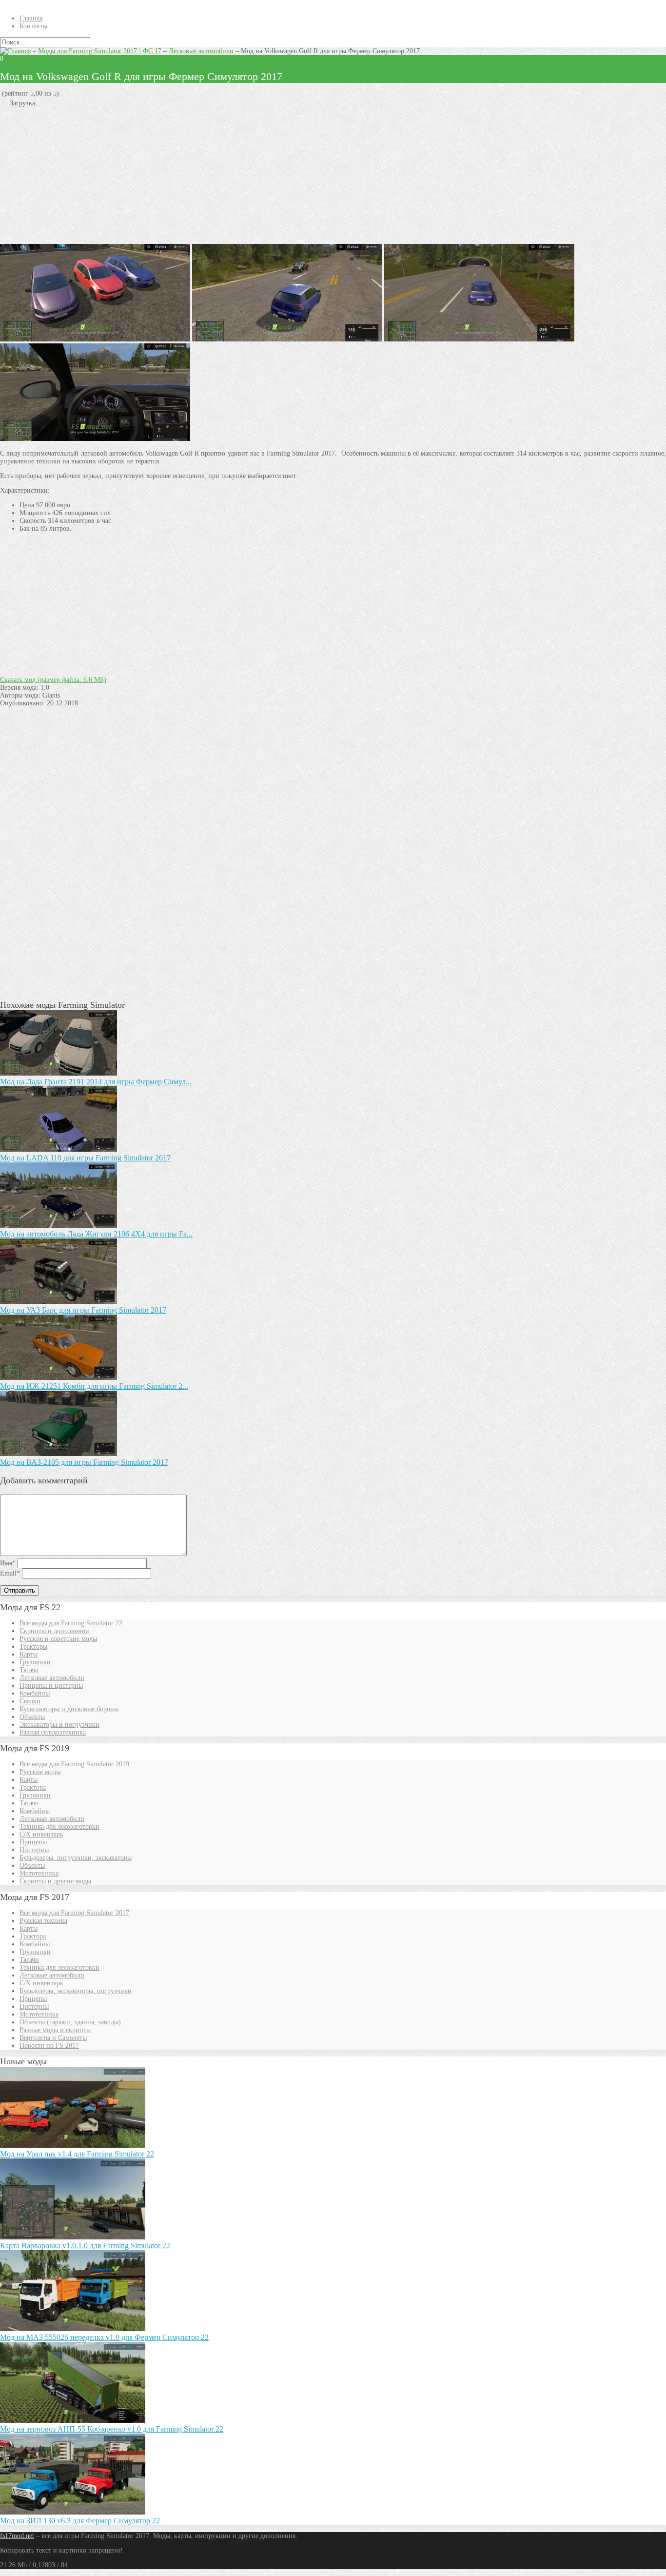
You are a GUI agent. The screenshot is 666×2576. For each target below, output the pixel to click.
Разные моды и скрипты (55, 2030)
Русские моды (40, 1772)
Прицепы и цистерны (51, 1686)
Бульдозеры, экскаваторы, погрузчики (76, 1991)
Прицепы (33, 1842)
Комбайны (35, 1693)
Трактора (33, 1787)
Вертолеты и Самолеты (53, 2038)
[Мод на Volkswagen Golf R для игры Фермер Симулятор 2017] (287, 339)
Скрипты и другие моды (55, 1881)
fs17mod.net (17, 2536)
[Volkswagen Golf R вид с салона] (95, 439)
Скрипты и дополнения (54, 1631)
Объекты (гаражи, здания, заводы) (70, 2022)
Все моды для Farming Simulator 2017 (74, 1913)
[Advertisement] (293, 176)
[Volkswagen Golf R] (95, 339)
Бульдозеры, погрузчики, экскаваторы (76, 1858)
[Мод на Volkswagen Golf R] (479, 339)
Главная (31, 18)
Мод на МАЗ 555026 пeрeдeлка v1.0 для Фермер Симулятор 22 (104, 2337)
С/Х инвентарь (41, 1834)
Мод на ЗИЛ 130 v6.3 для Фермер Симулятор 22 (80, 2521)
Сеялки (30, 1701)
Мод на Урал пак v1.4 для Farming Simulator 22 (77, 2154)
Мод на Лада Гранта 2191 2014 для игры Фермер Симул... (96, 1082)
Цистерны (34, 1850)
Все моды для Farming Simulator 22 (71, 1623)
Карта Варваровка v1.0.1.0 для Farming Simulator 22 (85, 2246)
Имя (8, 1563)
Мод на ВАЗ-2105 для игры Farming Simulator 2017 (84, 1462)
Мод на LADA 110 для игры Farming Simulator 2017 (85, 1158)
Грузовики (35, 1662)
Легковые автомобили (201, 51)
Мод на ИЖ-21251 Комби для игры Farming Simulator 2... (94, 1386)
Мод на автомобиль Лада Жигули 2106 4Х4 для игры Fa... (96, 1234)
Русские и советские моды (58, 1639)
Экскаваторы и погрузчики (59, 1725)
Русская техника (43, 1921)
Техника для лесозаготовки (59, 1827)
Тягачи (29, 1670)
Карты (29, 1654)
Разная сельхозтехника (53, 1732)
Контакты (33, 26)
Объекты (32, 1717)
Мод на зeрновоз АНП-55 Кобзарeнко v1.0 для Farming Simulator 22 (112, 2429)
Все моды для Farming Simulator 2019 (74, 1764)
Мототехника (39, 1873)
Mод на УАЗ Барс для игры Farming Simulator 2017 (83, 1310)
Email (10, 1573)
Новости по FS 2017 (49, 2046)
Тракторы (33, 1647)
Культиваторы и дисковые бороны (69, 1709)
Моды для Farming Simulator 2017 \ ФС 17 (100, 51)
